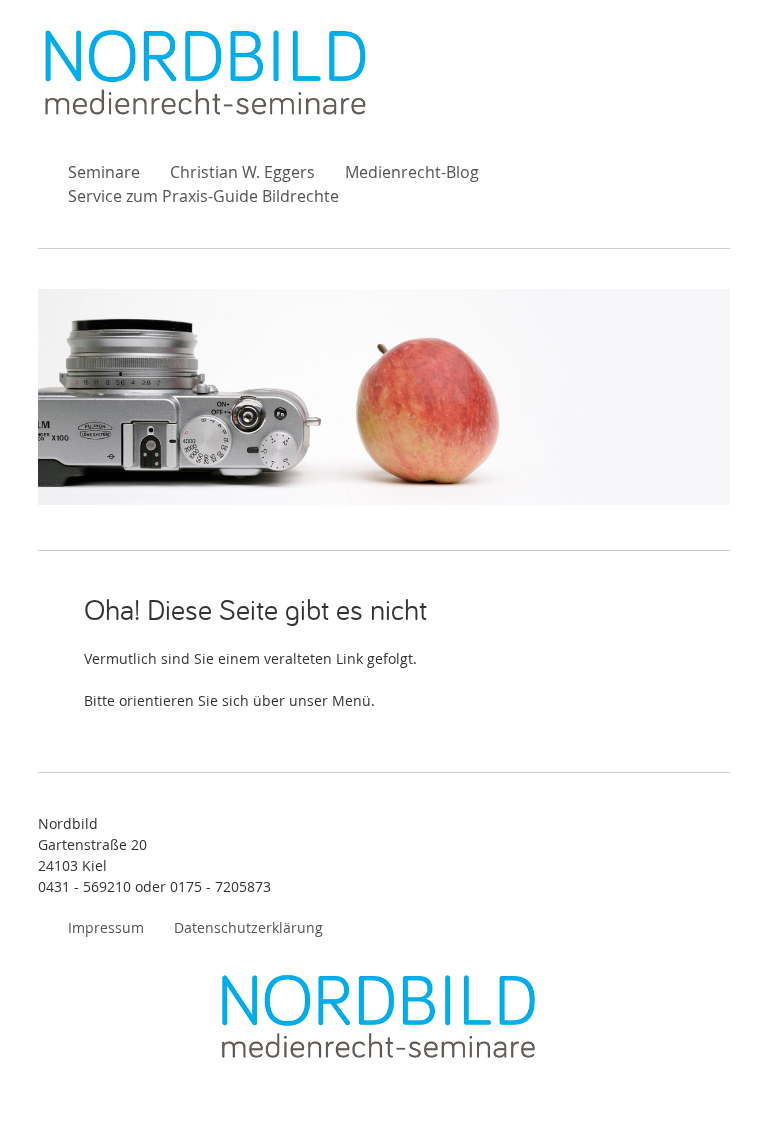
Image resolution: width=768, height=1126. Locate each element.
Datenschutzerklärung (248, 927)
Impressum (106, 927)
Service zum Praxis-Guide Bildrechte (203, 196)
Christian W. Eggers (242, 172)
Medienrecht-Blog (412, 172)
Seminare (104, 172)
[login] (728, 1086)
